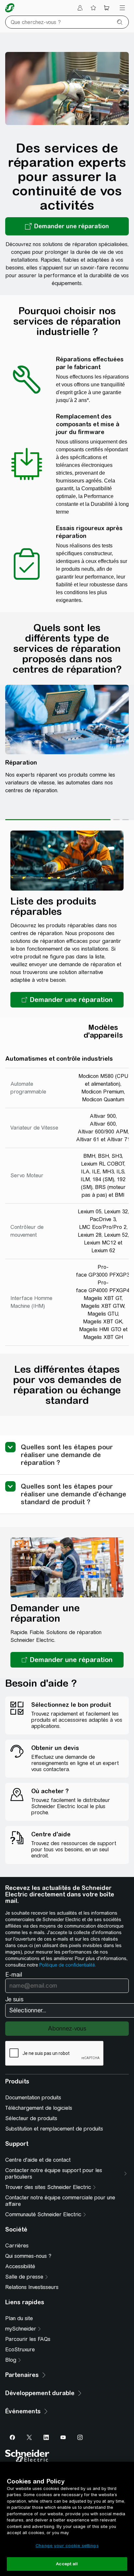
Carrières (17, 2246)
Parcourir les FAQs (28, 2339)
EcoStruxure (20, 2350)
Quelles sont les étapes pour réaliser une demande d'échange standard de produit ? (74, 1494)
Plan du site (19, 2318)
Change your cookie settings (67, 2546)
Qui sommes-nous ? (28, 2256)
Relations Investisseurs (32, 2287)
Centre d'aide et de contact (38, 2160)
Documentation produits (33, 2098)
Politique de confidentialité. (68, 1965)
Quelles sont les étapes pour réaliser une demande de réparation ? (67, 1455)
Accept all (67, 2564)
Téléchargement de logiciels (39, 2108)
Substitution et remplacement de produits (54, 2129)
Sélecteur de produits (31, 2118)
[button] (67, 1000)
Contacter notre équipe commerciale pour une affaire (60, 2201)
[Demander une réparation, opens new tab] (67, 226)
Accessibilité (20, 2266)
